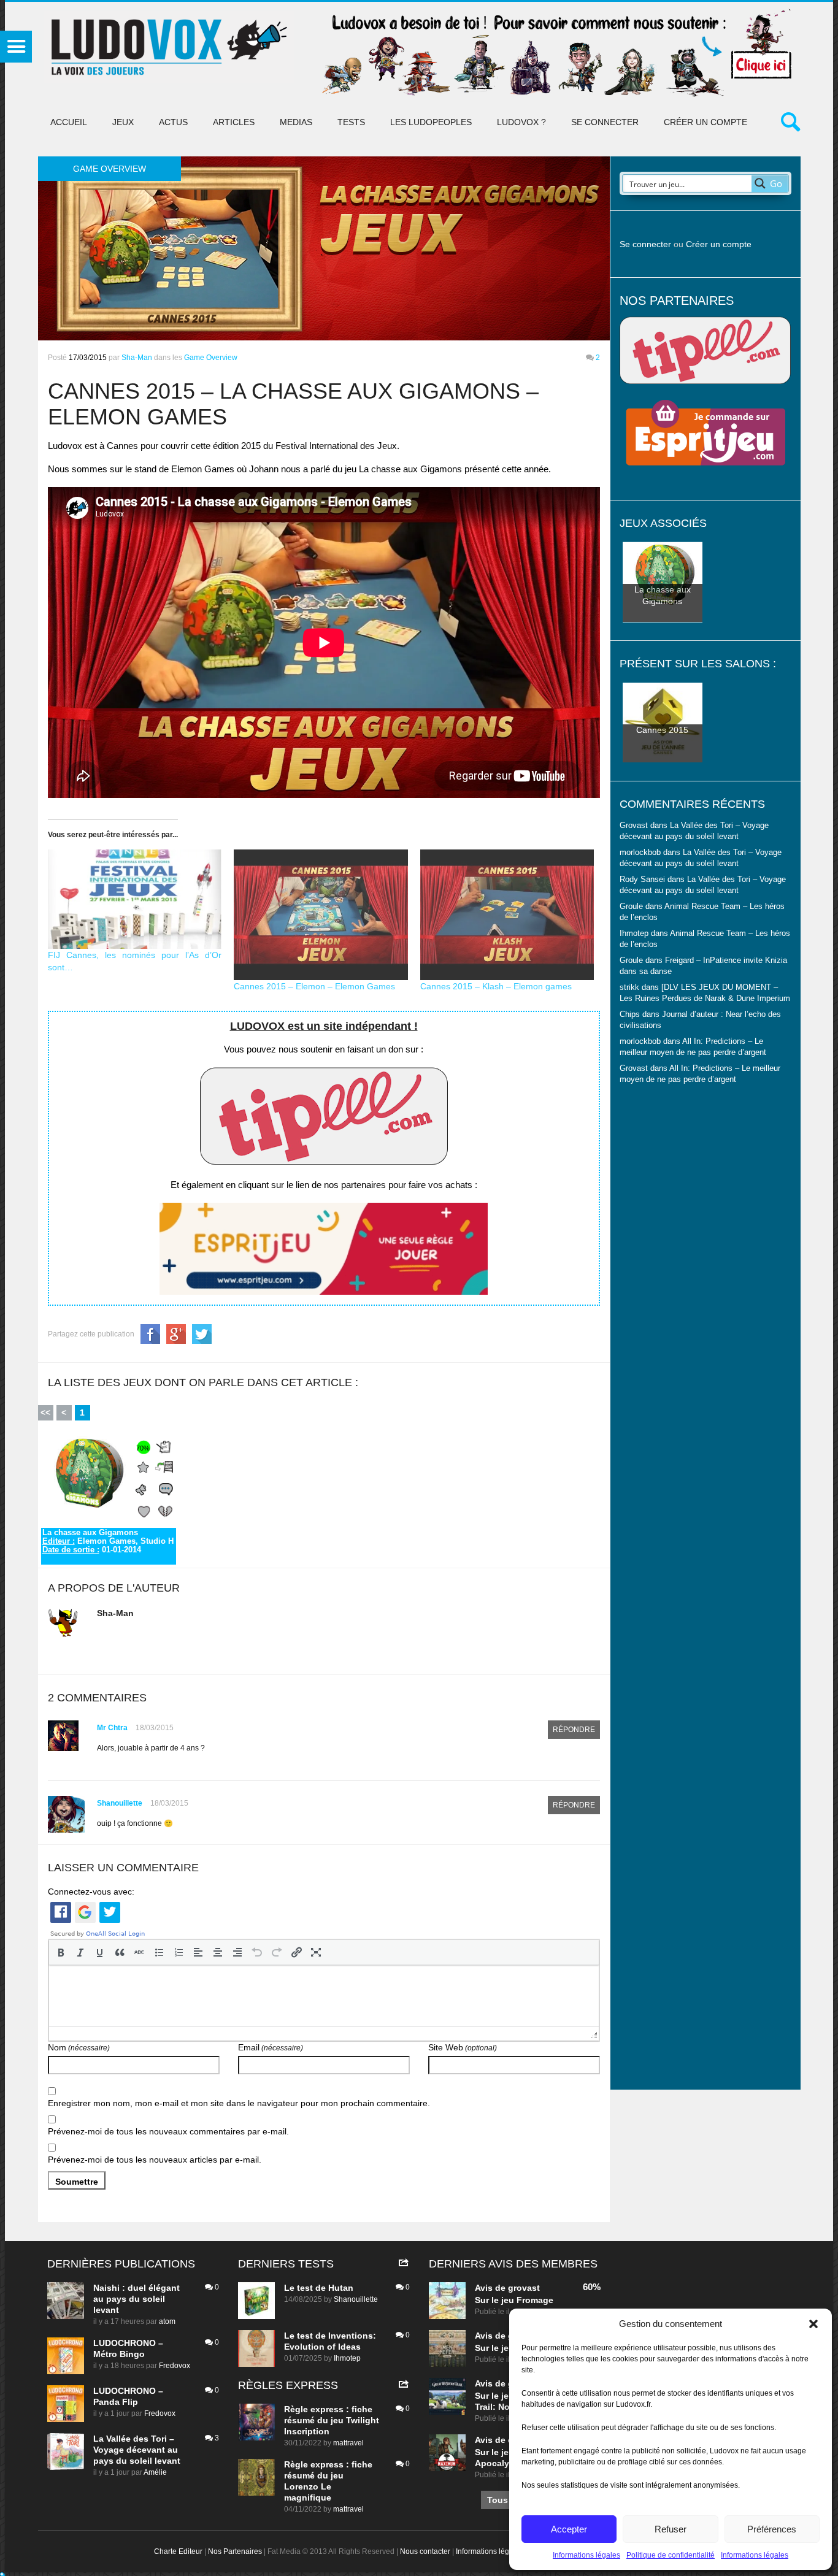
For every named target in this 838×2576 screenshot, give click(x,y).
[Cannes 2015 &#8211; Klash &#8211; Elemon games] (507, 915)
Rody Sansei (642, 880)
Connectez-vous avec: (91, 1892)
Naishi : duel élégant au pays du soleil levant (136, 2299)
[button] (813, 2324)
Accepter (569, 2529)
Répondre (574, 1730)
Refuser (671, 2529)
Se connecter (605, 122)
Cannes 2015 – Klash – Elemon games (496, 986)
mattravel (348, 2443)
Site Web (463, 2047)
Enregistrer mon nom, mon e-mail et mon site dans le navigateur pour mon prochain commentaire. (239, 2103)
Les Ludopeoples (431, 122)
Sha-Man (137, 358)
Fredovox (175, 2366)
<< (45, 1413)
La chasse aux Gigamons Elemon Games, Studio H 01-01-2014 (108, 1541)
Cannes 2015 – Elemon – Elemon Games (314, 986)
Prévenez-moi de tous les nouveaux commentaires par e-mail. (168, 2131)
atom (167, 2321)
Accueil (69, 122)
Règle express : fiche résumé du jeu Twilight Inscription (332, 2420)
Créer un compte (705, 122)
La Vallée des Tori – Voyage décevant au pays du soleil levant (137, 2450)
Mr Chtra (112, 1728)
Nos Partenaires (235, 2551)
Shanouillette (120, 1803)
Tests (351, 122)
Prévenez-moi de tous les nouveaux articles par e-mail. (155, 2160)
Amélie (155, 2472)
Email (271, 2047)
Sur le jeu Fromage (514, 2300)
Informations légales (586, 2555)
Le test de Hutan (319, 2288)
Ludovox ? (521, 122)
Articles (234, 122)
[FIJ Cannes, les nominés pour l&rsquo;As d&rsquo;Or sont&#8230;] (135, 899)
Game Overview (211, 358)
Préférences (772, 2529)
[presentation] (61, 1952)
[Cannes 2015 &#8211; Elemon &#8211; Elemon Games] (321, 915)
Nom (79, 2047)
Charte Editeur (178, 2551)
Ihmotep (634, 933)
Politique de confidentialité (671, 2555)
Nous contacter (425, 2551)
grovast (524, 2288)
